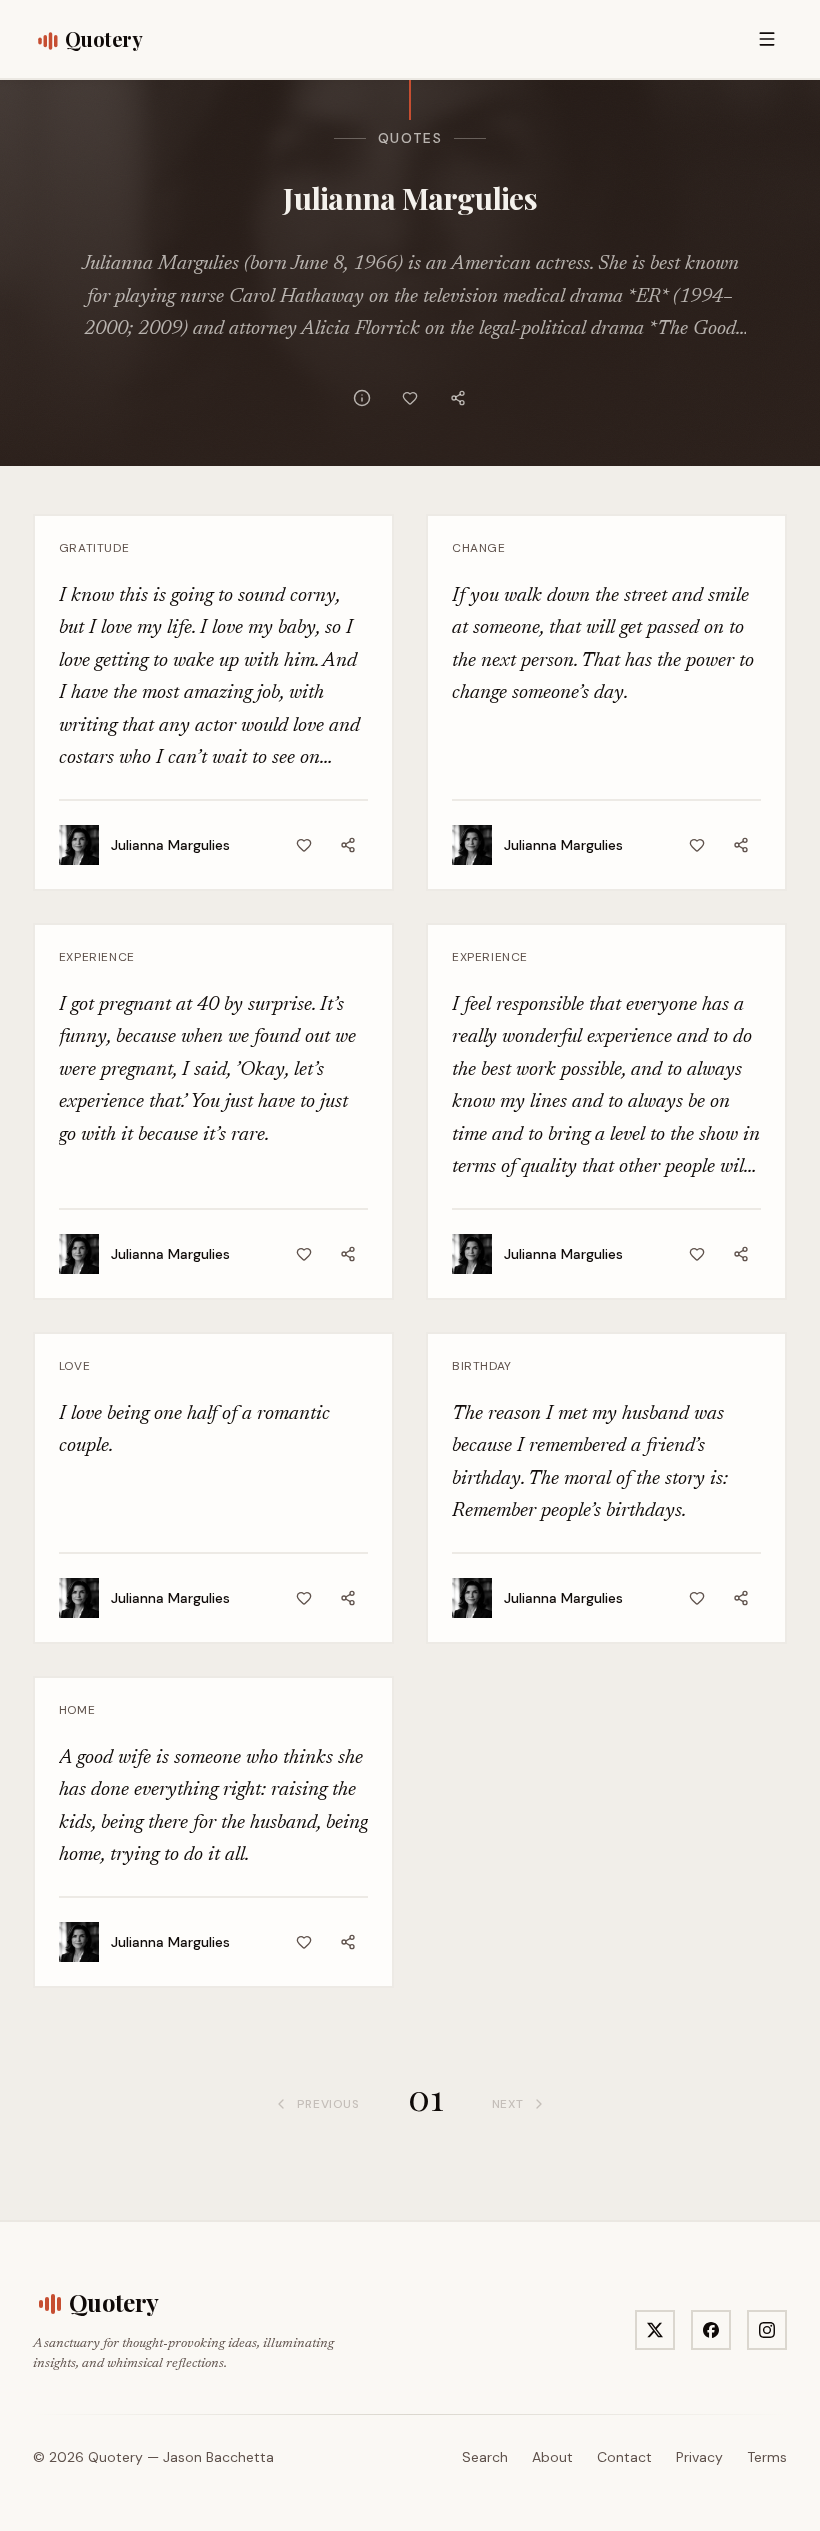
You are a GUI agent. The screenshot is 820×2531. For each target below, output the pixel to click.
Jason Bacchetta (218, 2457)
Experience (97, 957)
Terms (767, 2457)
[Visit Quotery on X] (655, 2330)
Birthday (482, 1366)
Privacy (699, 2457)
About (552, 2457)
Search (485, 2457)
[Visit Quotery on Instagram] (767, 2330)
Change (479, 548)
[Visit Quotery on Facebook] (711, 2330)
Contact (624, 2457)
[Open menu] (767, 39)
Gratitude (94, 548)
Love (74, 1366)
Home (77, 1710)
